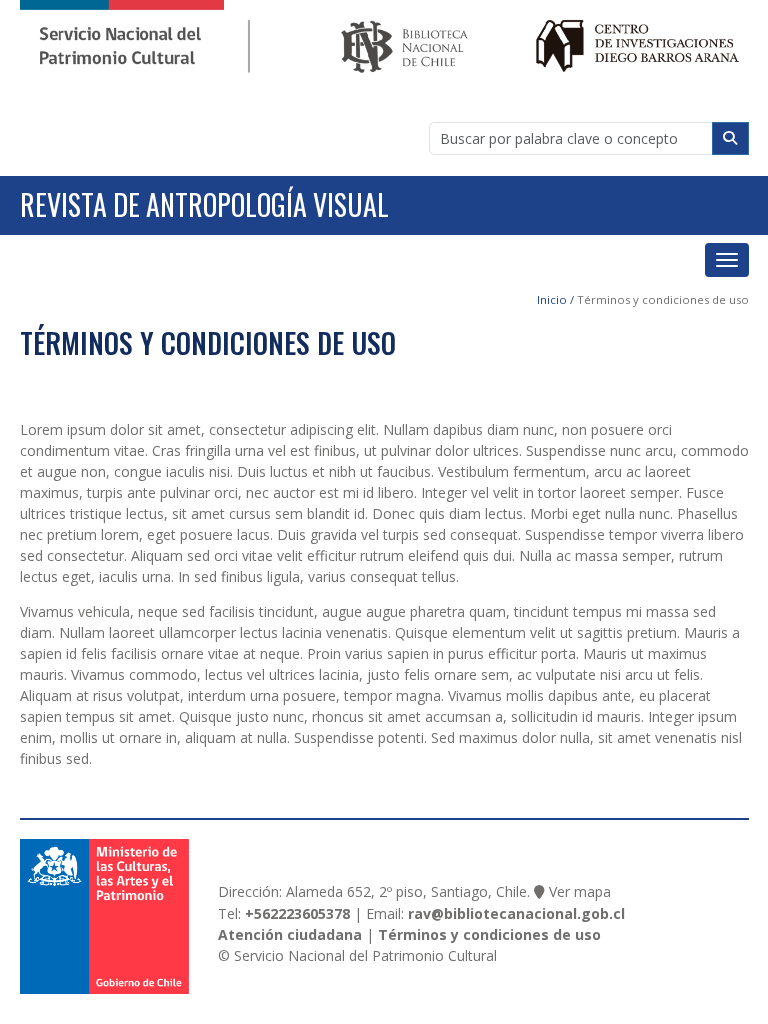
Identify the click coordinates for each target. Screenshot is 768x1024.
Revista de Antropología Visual (204, 204)
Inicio (552, 299)
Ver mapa (580, 891)
